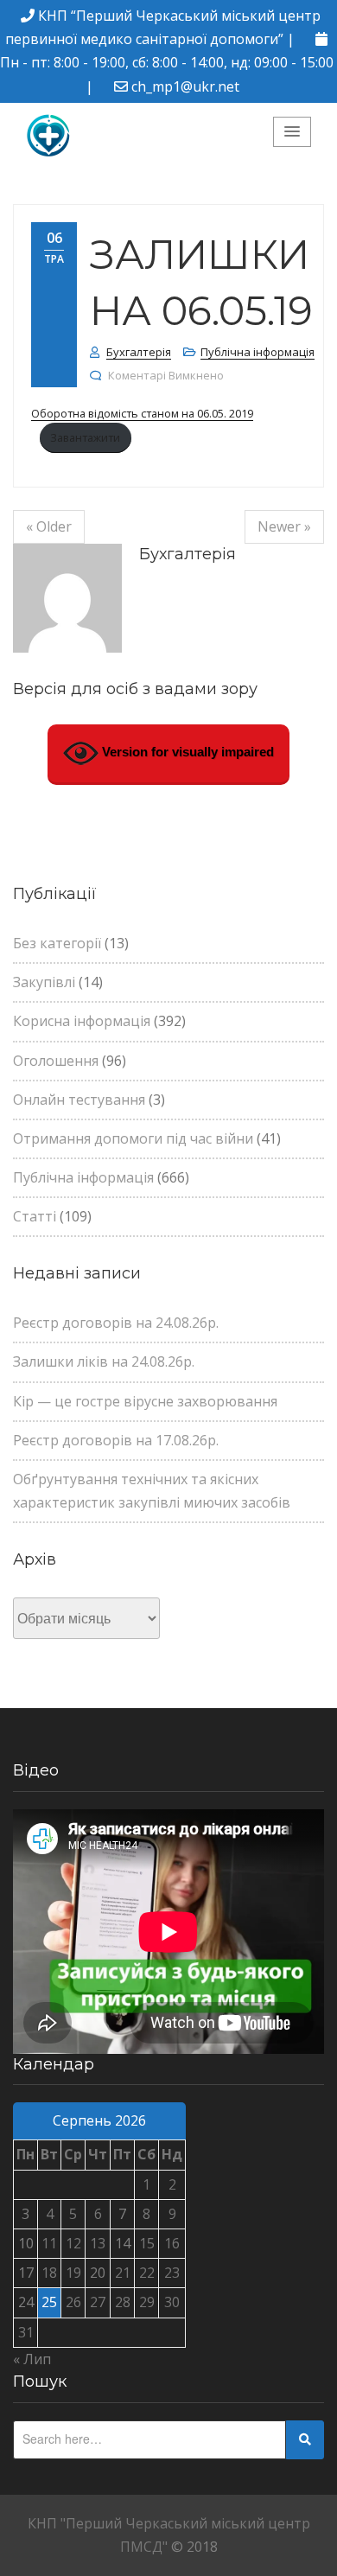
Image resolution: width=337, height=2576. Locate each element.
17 (26, 2273)
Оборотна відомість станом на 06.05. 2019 (142, 413)
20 (98, 2273)
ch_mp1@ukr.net (185, 86)
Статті (35, 1216)
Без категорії (57, 943)
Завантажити (85, 437)
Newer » (284, 526)
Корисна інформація (82, 1021)
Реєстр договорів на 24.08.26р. (116, 1323)
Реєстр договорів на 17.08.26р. (116, 1440)
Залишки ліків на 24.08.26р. (104, 1361)
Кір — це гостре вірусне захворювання (145, 1401)
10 (26, 2243)
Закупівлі (44, 982)
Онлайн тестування (79, 1100)
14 (123, 2243)
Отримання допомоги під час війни (133, 1138)
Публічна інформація (258, 352)
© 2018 (194, 2547)
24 (26, 2302)
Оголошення (56, 1061)
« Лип (32, 2359)
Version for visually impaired (186, 752)
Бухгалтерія (139, 352)
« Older (49, 526)
